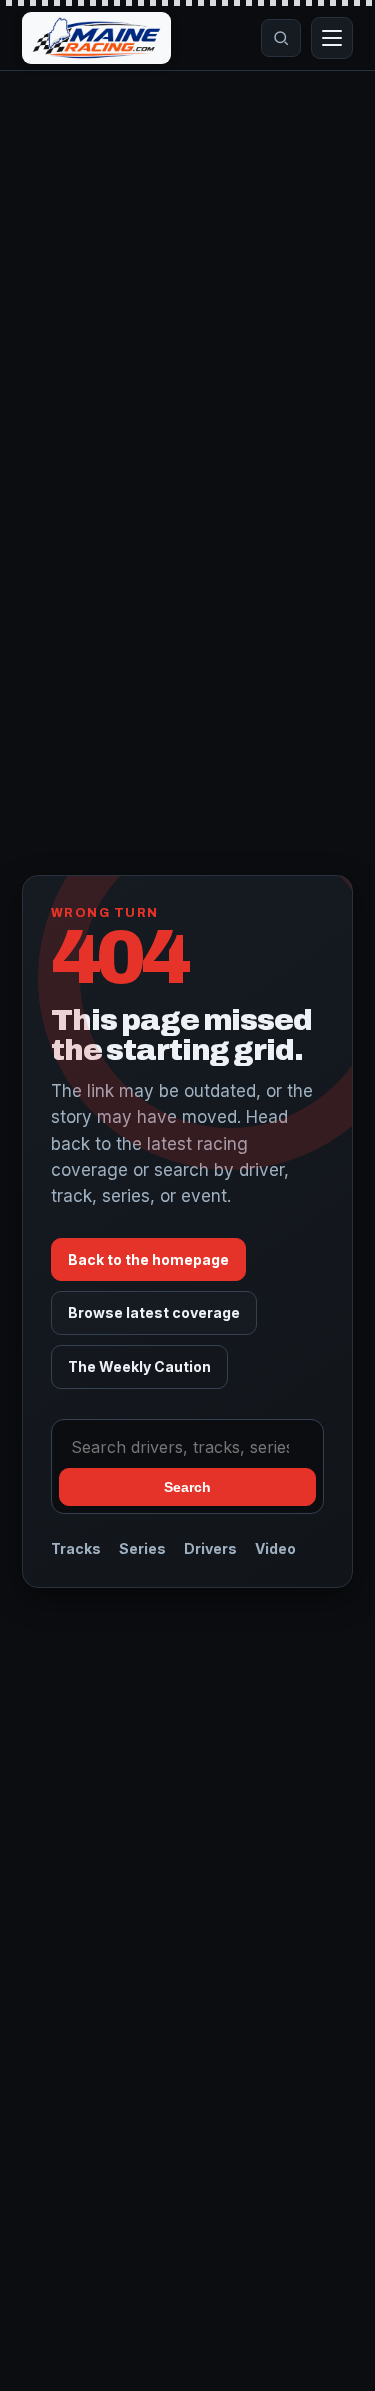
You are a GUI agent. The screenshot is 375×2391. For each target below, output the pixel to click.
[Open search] (281, 38)
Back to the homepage (148, 1259)
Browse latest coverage (154, 1312)
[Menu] (332, 38)
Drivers (210, 1548)
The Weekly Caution (139, 1366)
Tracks (76, 1548)
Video (275, 1548)
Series (142, 1548)
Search (187, 1487)
